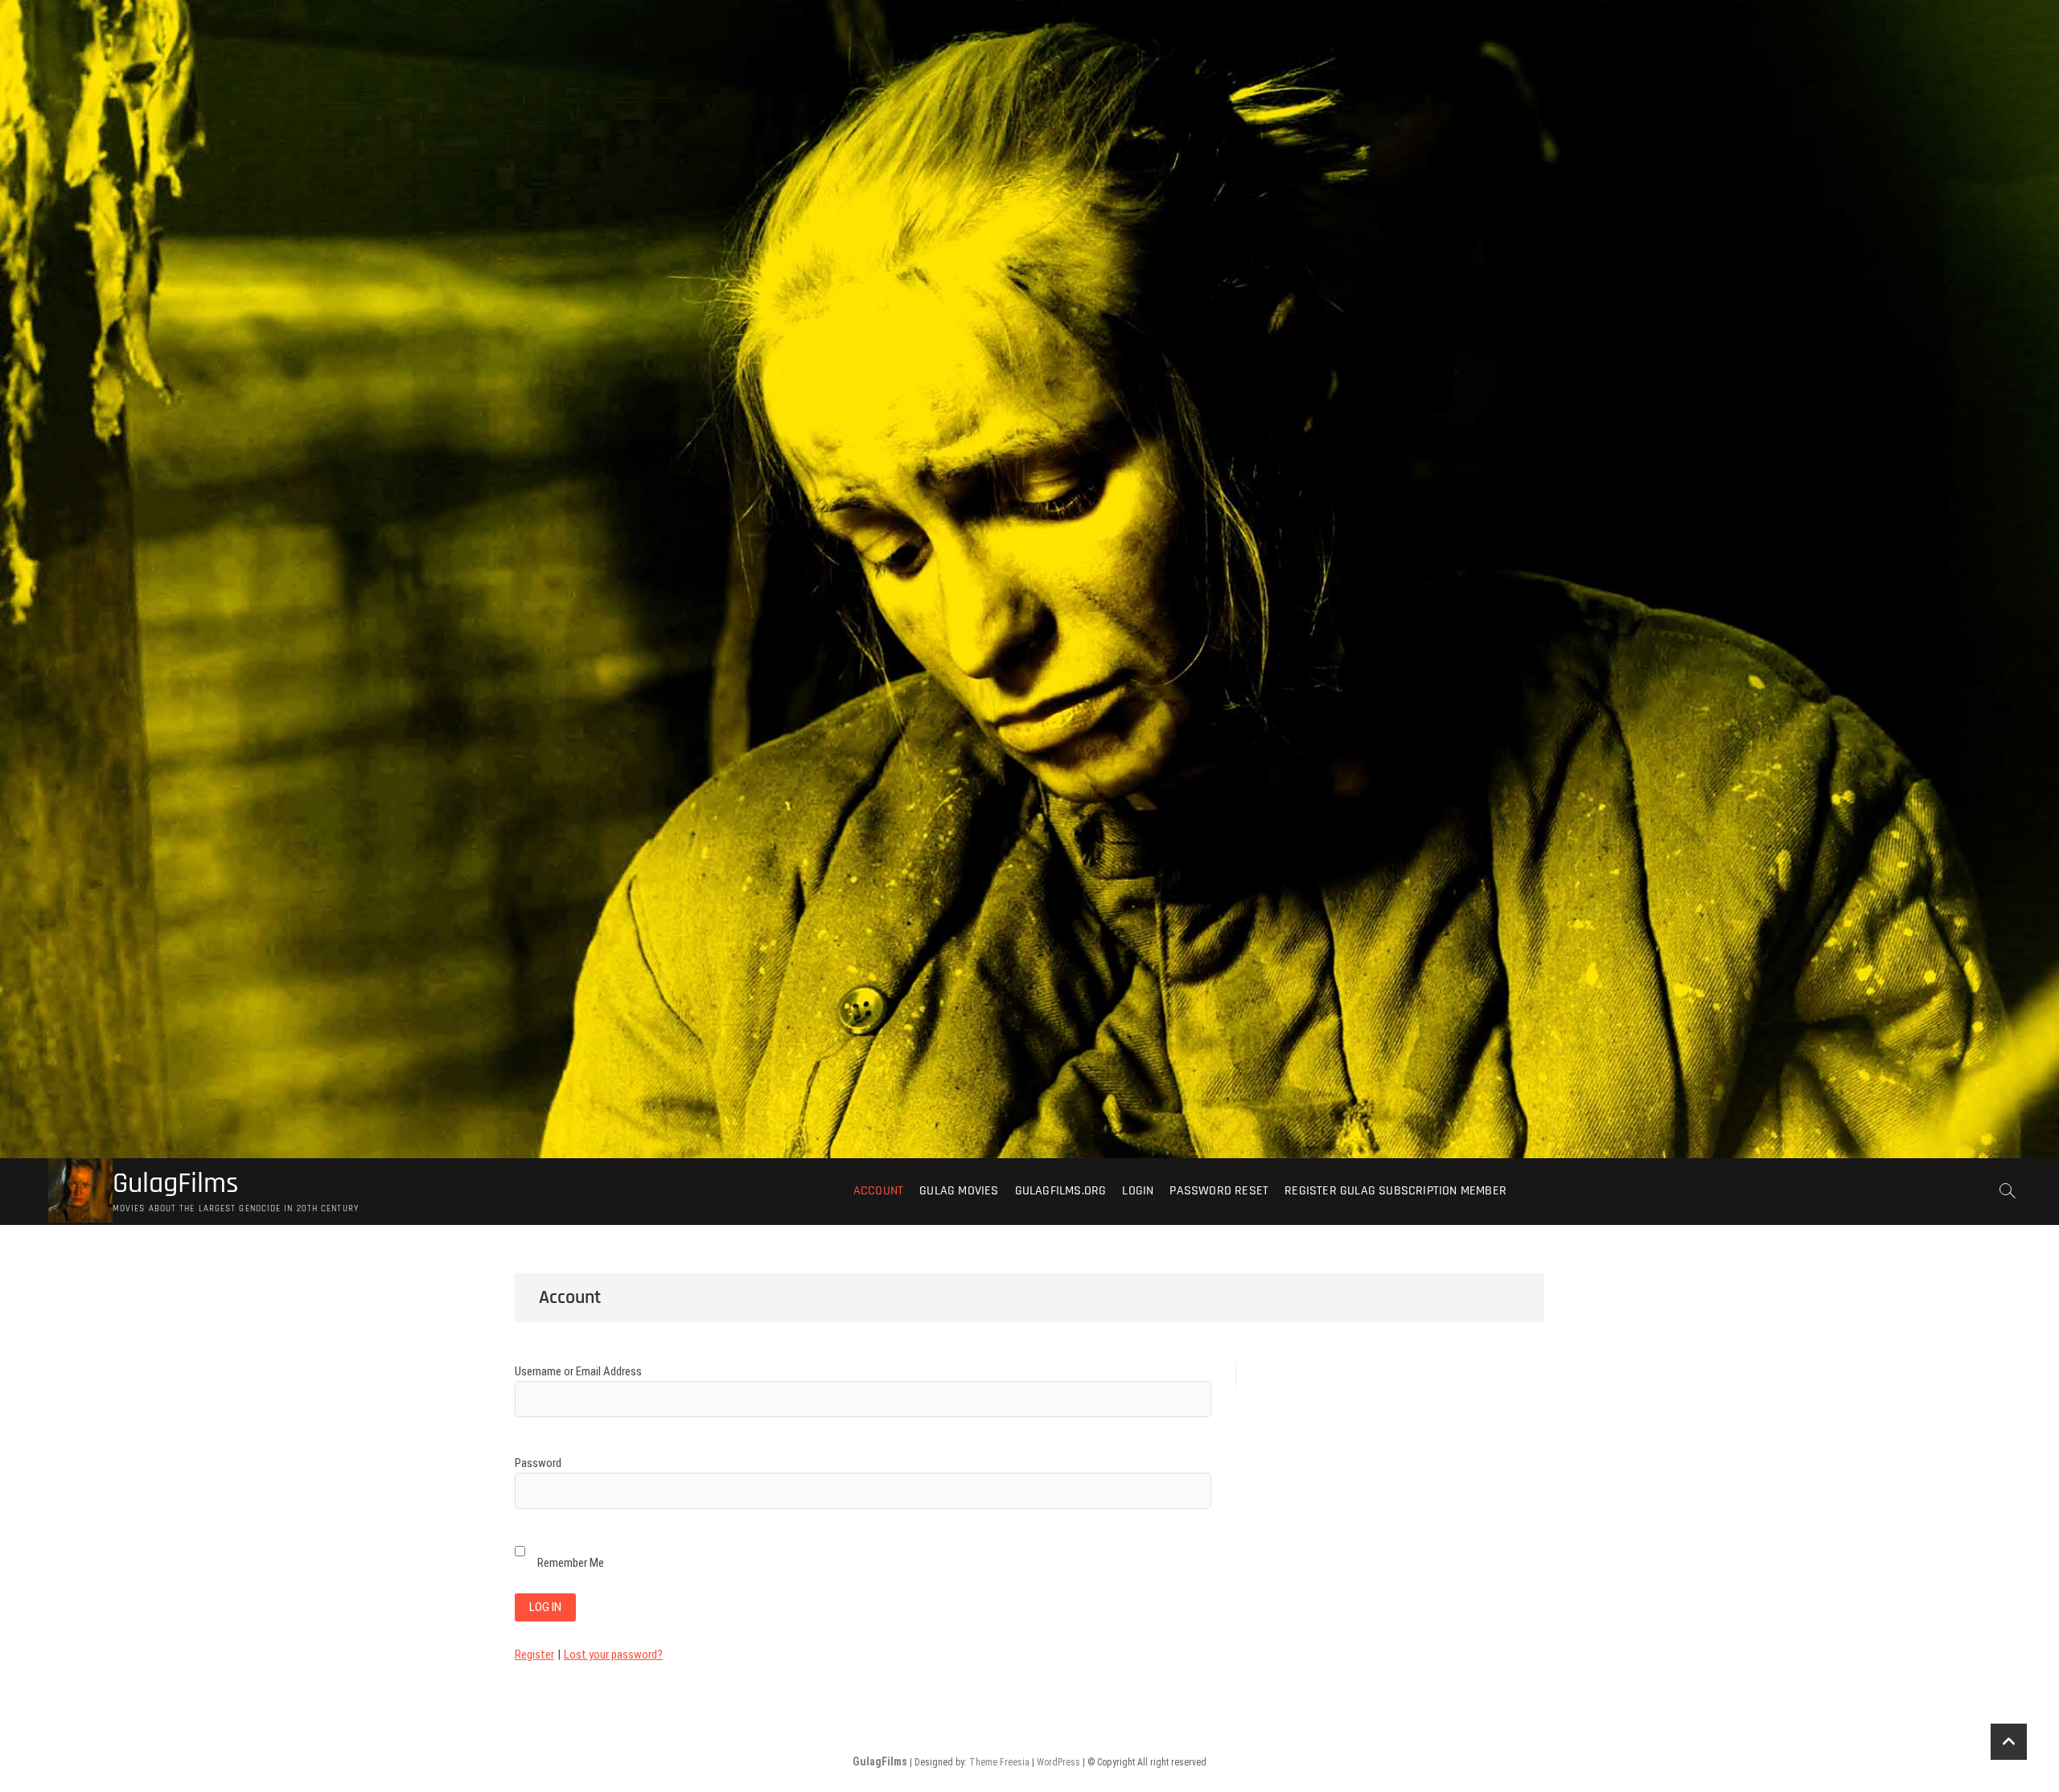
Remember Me (571, 1563)
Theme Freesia (999, 1762)
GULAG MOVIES (959, 1191)
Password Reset (1219, 1191)
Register (534, 1654)
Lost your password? (613, 1654)
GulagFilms (176, 1184)
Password (538, 1463)
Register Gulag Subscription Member (1395, 1191)
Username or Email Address (578, 1371)
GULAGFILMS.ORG (1061, 1191)
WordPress (1058, 1762)
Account (878, 1191)
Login (1138, 1191)
